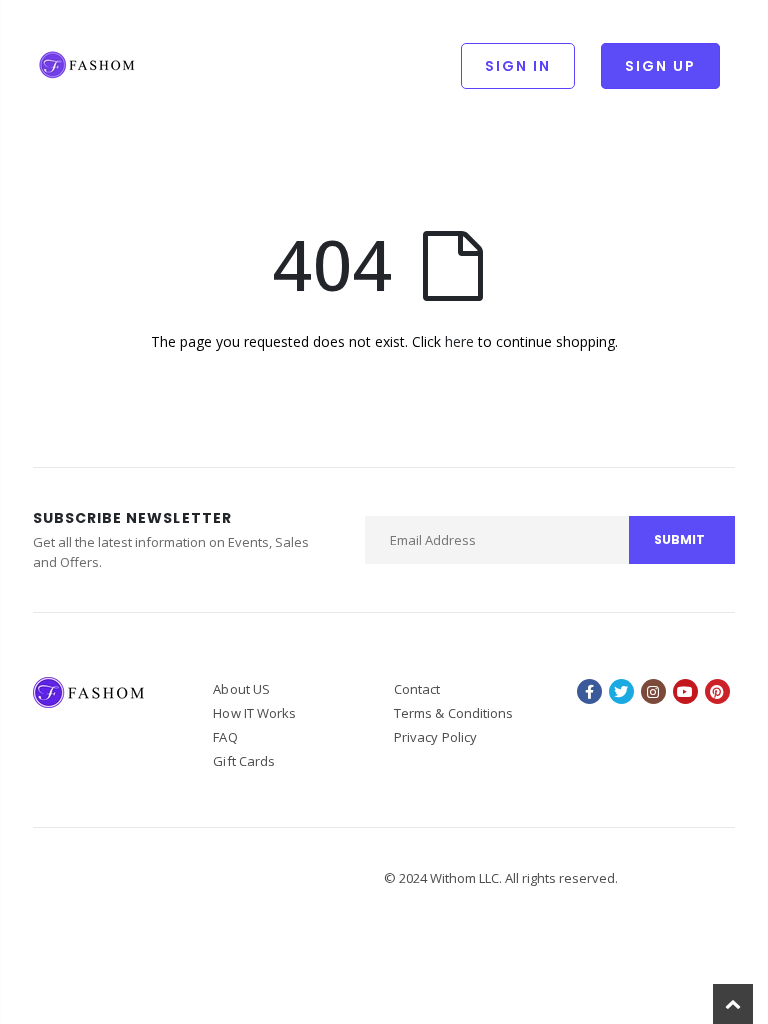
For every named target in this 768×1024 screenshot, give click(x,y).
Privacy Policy (435, 737)
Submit (679, 539)
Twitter (621, 691)
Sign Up (660, 66)
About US (241, 689)
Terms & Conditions (453, 713)
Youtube (685, 691)
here (459, 341)
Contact (417, 689)
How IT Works (254, 713)
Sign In (518, 66)
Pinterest (717, 691)
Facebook (589, 691)
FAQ (225, 737)
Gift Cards (244, 761)
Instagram (653, 691)
